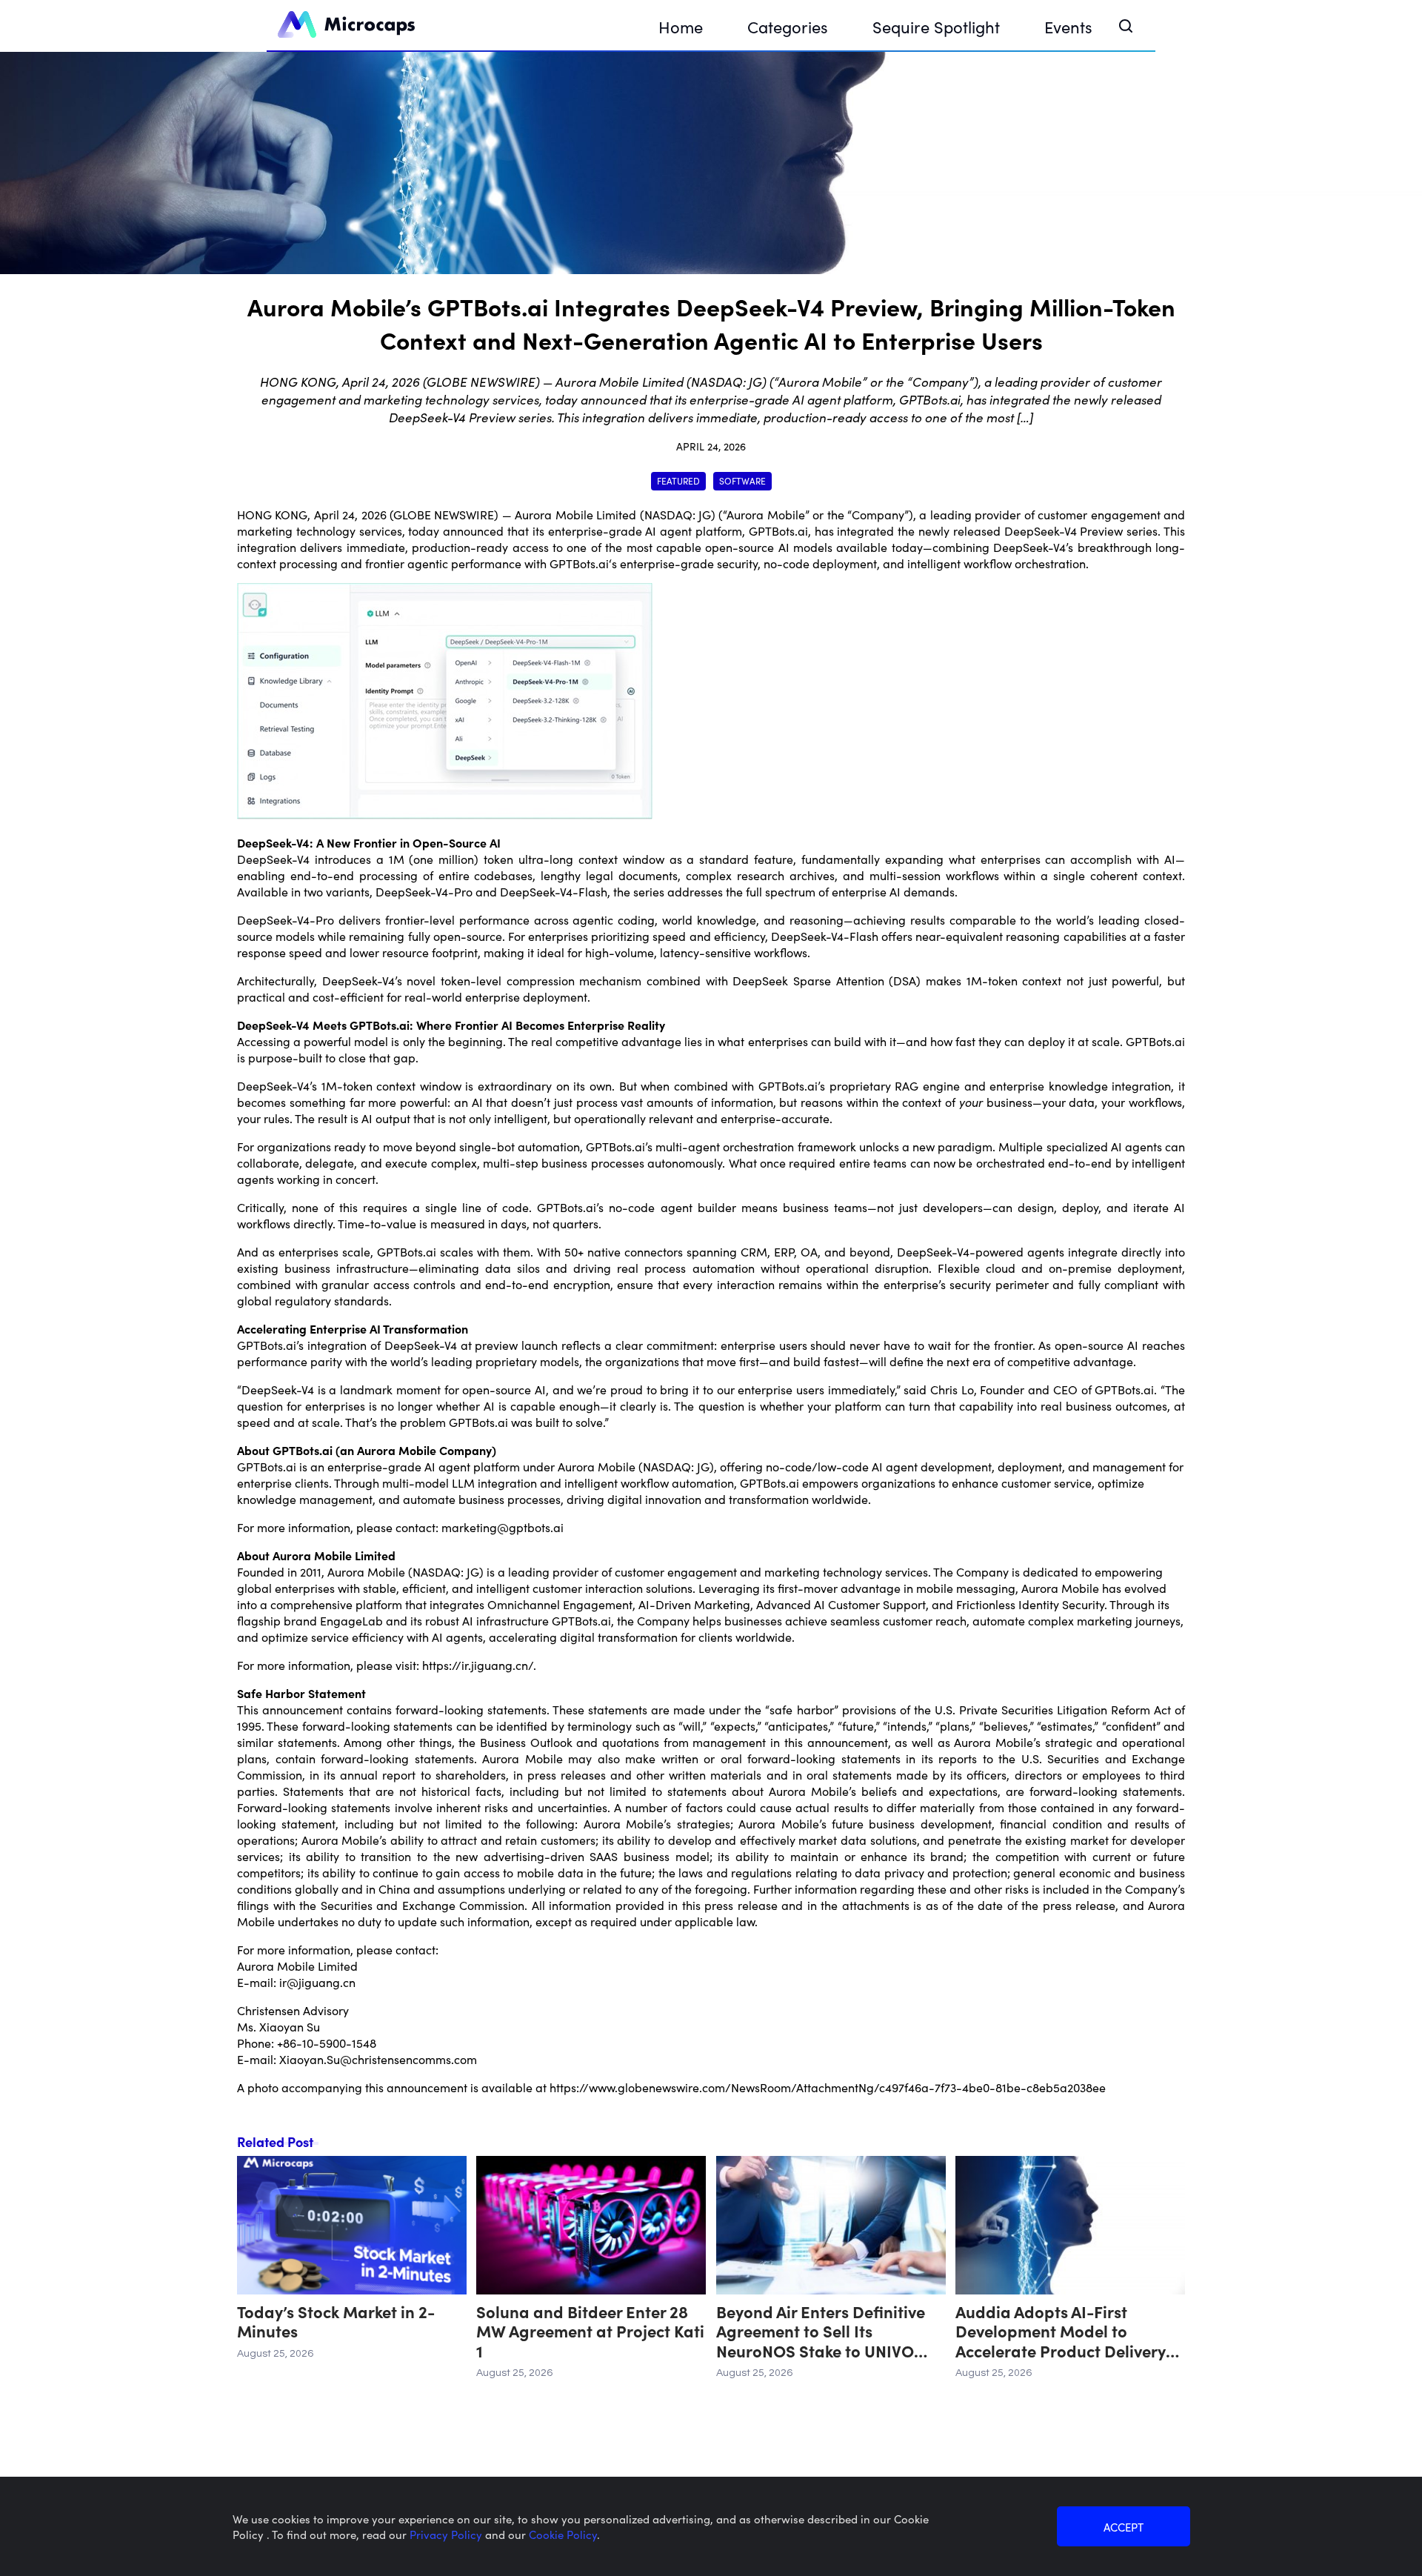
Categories (788, 26)
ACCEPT (1124, 2527)
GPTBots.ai (778, 530)
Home (681, 26)
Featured (678, 480)
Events (1068, 26)
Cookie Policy (563, 2534)
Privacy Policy (447, 2534)
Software (742, 480)
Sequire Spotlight (936, 26)
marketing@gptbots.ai (503, 1527)
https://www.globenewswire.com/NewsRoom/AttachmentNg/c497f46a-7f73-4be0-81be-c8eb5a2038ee (828, 2087)
